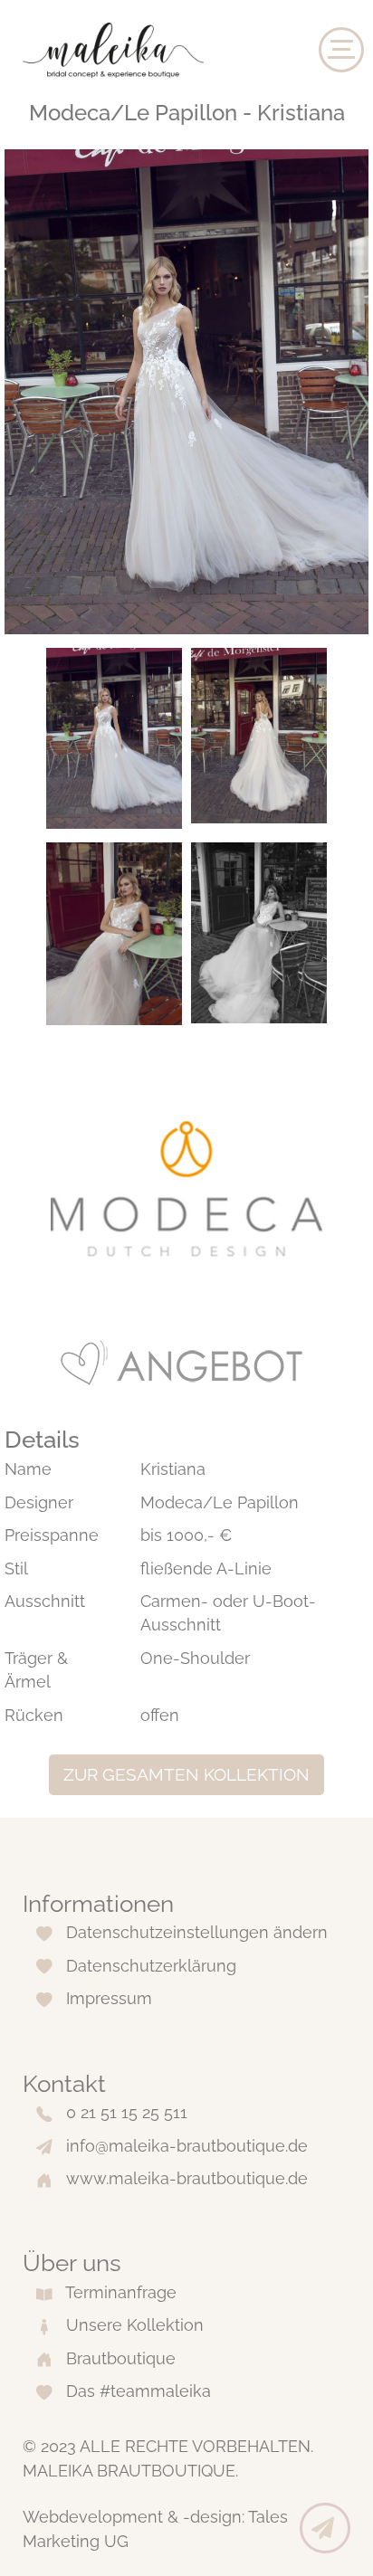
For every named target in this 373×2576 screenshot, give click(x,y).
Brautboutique (121, 2358)
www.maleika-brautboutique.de (187, 2178)
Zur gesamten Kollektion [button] (186, 1774)
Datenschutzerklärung (151, 1966)
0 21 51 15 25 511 (127, 2112)
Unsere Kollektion (135, 2325)
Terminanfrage (121, 2292)
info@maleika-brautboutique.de (187, 2146)
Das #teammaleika (139, 2391)
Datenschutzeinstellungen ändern (197, 1932)
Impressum (109, 1998)
